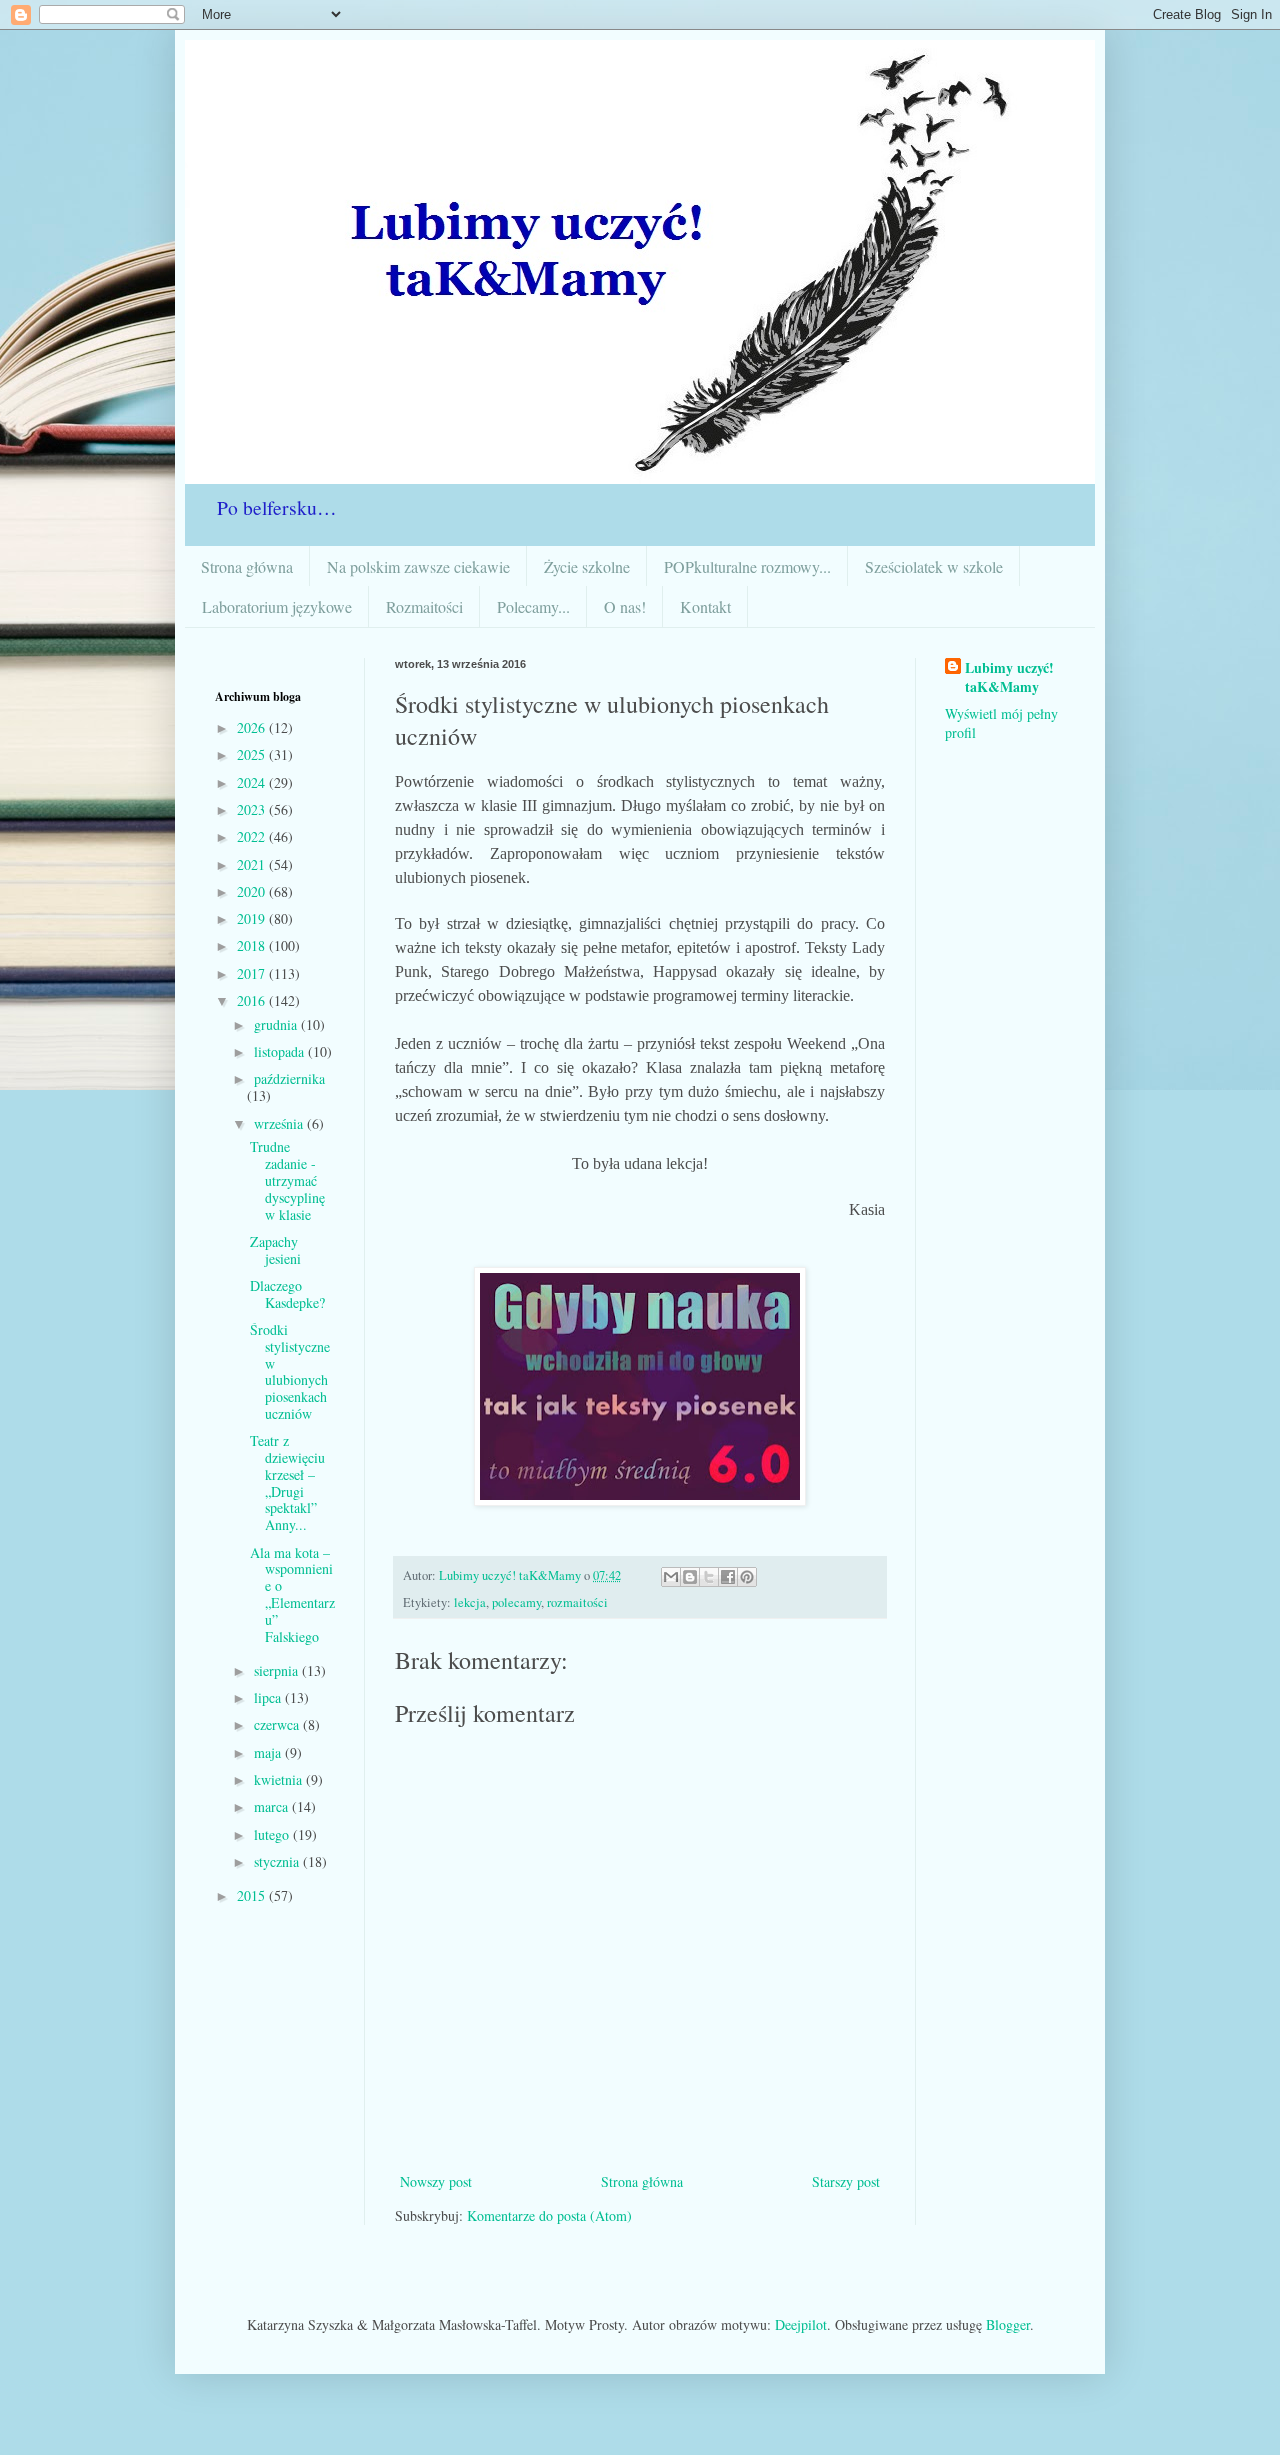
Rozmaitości (424, 606)
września (280, 1123)
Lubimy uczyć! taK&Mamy (1009, 677)
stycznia (278, 1861)
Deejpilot (801, 2324)
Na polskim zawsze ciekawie (418, 566)
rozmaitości (577, 1602)
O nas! (625, 606)
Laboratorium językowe (277, 606)
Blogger (1008, 2324)
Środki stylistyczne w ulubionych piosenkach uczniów (290, 1371)
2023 (253, 809)
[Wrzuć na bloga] (690, 1577)
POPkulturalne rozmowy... (747, 566)
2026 (253, 727)
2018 (253, 945)
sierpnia (278, 1670)
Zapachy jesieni (275, 1250)
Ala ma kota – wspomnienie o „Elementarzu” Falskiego (292, 1594)
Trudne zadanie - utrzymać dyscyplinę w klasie (287, 1180)
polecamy (516, 1602)
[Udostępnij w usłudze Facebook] (728, 1577)
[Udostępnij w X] (709, 1577)
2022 (253, 836)
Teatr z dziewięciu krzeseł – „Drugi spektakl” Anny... (287, 1482)
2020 (253, 891)
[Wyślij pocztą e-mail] (671, 1577)
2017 (253, 973)
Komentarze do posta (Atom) (549, 2215)
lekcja (470, 1602)
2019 (253, 918)
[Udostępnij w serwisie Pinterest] (747, 1577)
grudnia (277, 1024)
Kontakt (705, 606)
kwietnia (280, 1779)
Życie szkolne (587, 566)
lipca (269, 1697)
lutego (273, 1834)
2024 (253, 782)
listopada (281, 1051)
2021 (253, 864)
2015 (253, 1895)
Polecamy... (533, 606)
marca (273, 1806)
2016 (253, 1000)
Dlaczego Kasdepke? (287, 1294)
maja (269, 1752)
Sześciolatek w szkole (934, 566)
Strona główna (247, 566)
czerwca (278, 1724)
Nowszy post (436, 2181)
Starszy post (846, 2181)
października (289, 1078)
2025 (253, 754)
